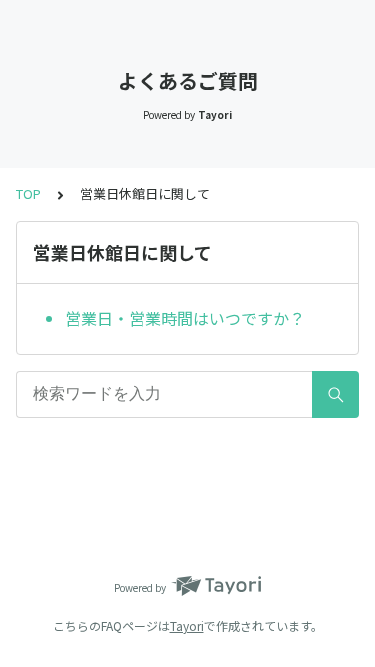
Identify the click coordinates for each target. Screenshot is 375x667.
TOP (28, 193)
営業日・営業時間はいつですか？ (185, 318)
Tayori (187, 625)
